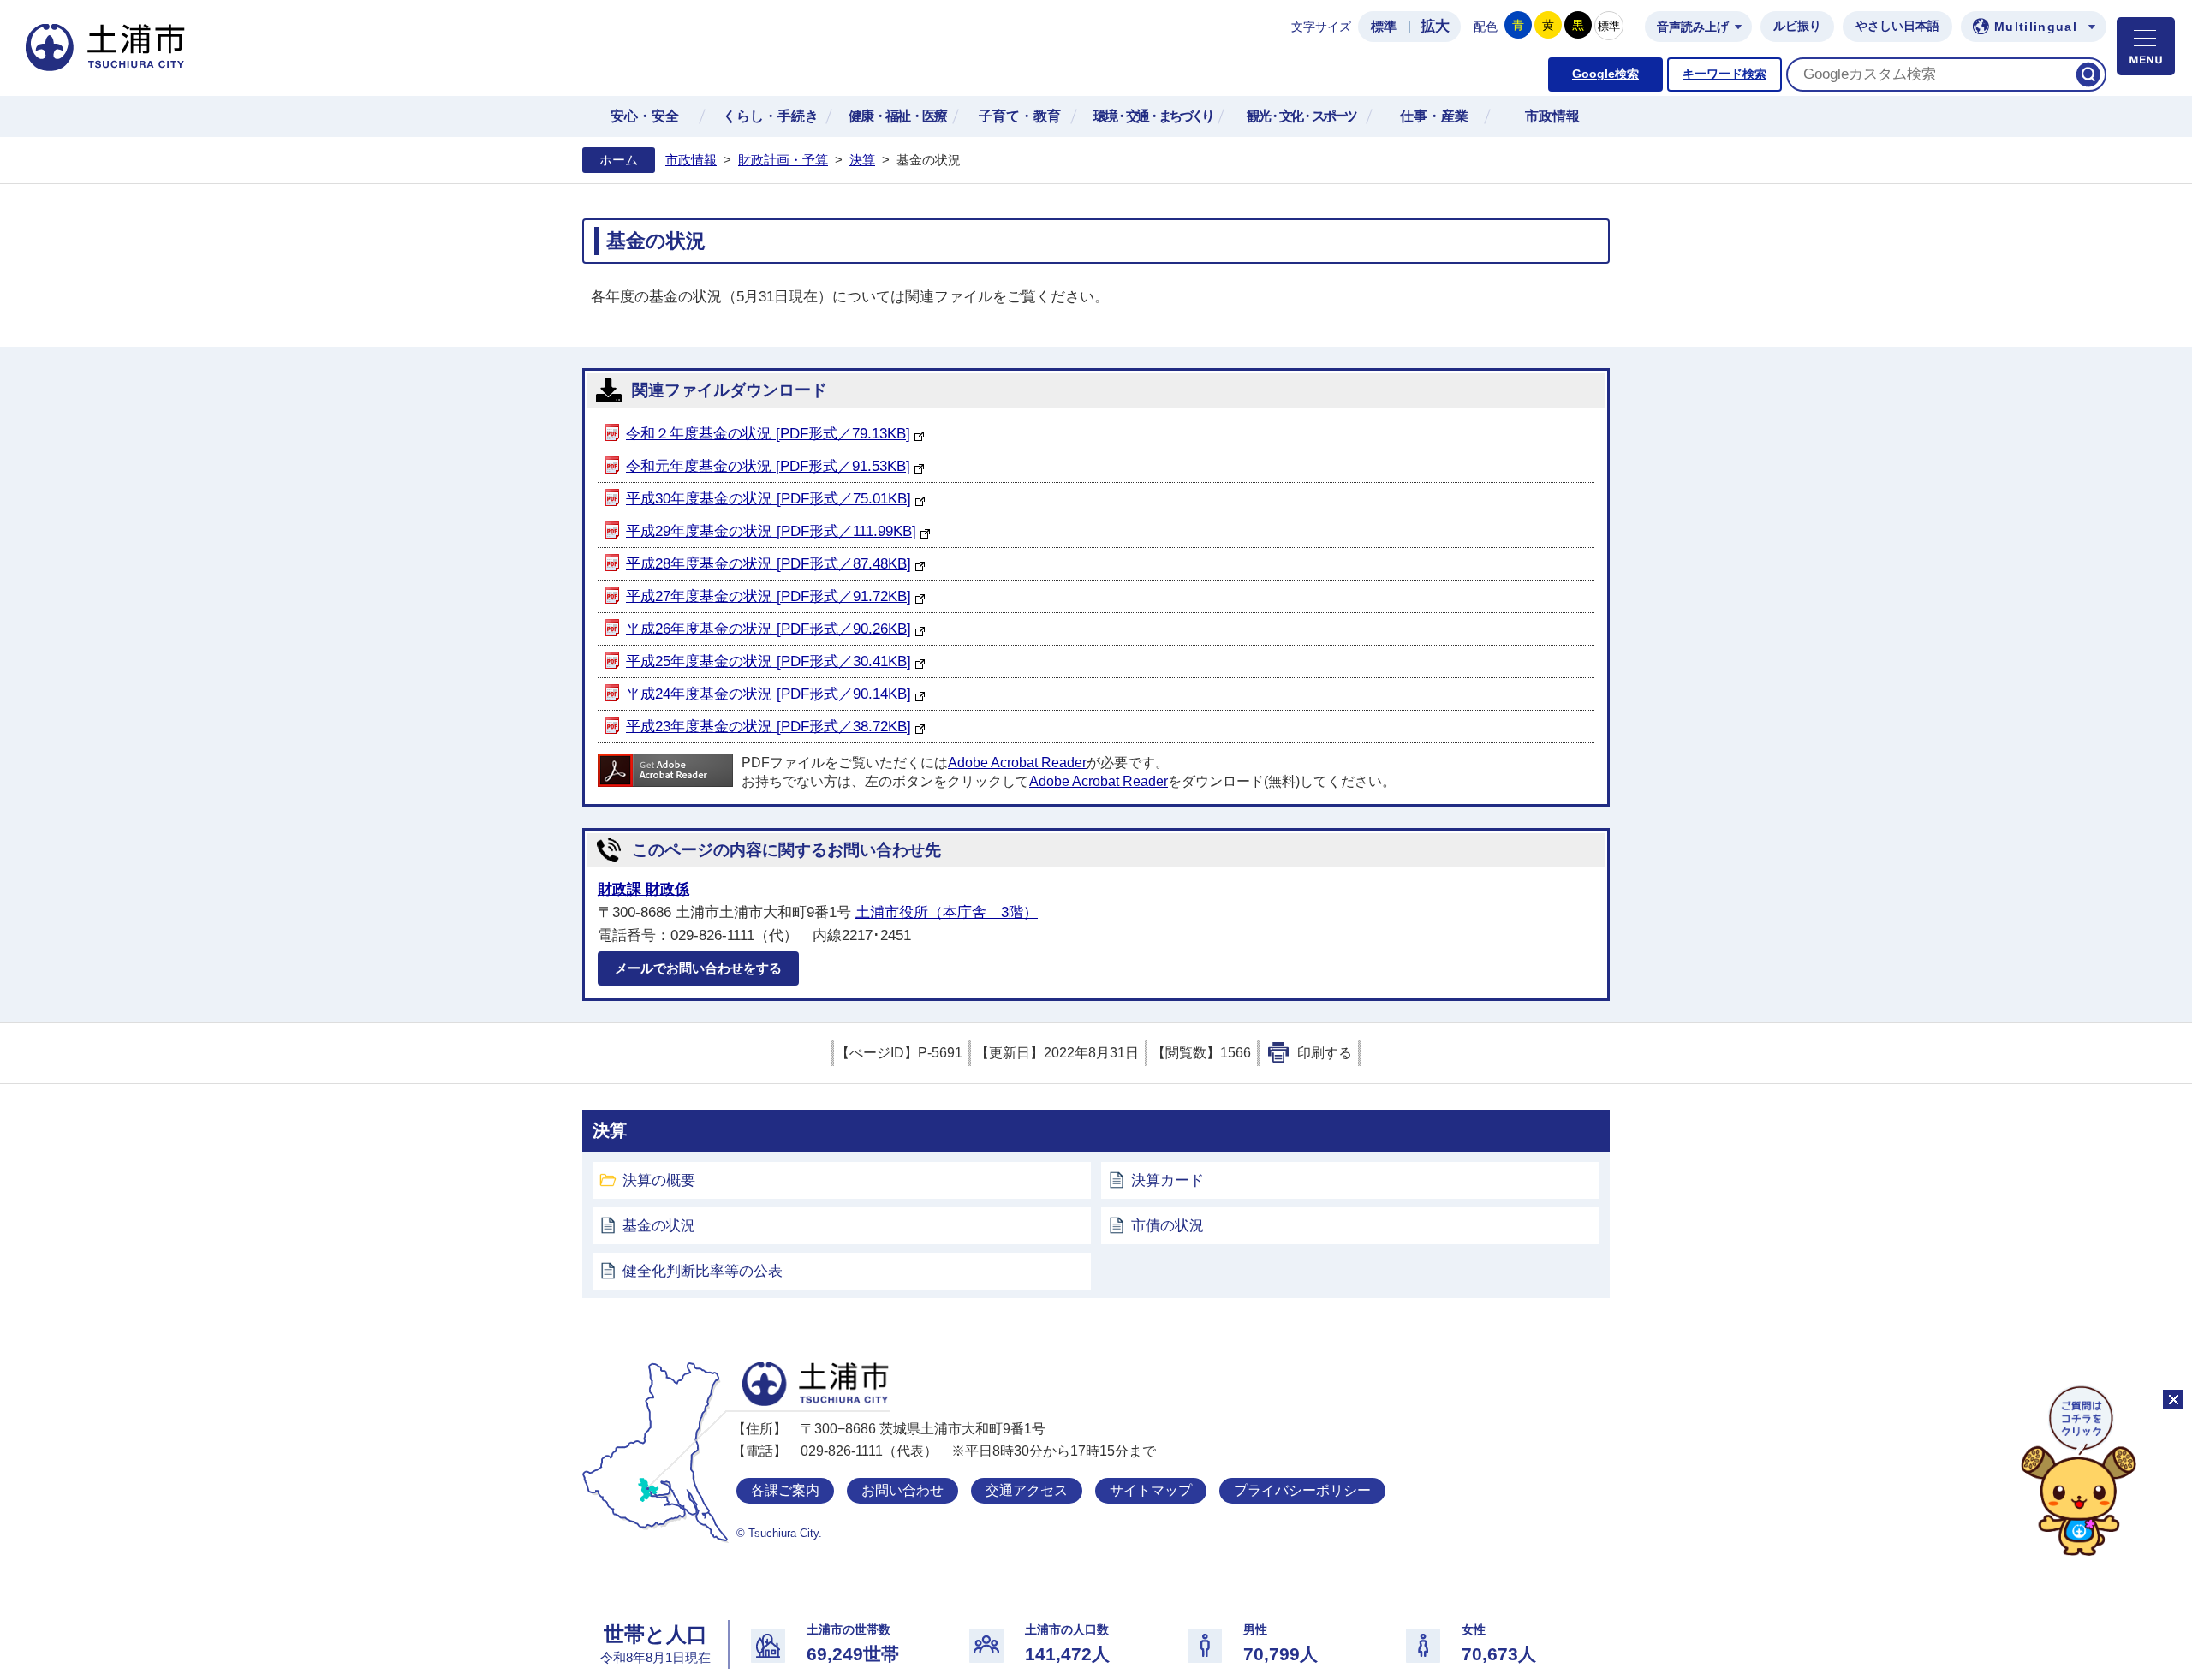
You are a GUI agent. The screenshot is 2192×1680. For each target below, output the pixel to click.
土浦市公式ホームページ (105, 48)
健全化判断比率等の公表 (703, 1271)
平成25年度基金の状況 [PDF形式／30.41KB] (768, 661)
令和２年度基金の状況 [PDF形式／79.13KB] (768, 434)
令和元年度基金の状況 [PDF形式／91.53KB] (768, 466)
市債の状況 (1167, 1226)
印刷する (1325, 1053)
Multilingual (2036, 27)
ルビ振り (1797, 26)
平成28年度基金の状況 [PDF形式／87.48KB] (768, 564)
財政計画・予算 (783, 160)
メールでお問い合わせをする (698, 968)
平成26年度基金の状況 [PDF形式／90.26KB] (768, 629)
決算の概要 (659, 1180)
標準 (1384, 27)
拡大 (1435, 26)
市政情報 (691, 160)
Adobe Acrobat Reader (1017, 763)
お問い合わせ (902, 1490)
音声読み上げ (1693, 27)
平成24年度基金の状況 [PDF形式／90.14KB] (768, 694)
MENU (2146, 46)
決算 (862, 160)
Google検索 (1605, 74)
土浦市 (816, 1384)
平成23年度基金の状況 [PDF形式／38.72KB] (768, 727)
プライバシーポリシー (1302, 1490)
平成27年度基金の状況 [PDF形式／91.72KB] (768, 596)
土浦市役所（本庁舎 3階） (947, 912)
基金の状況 (659, 1226)
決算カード (1167, 1180)
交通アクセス (1027, 1490)
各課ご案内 (785, 1490)
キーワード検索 (1724, 74)
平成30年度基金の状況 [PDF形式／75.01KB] (768, 499)
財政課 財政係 (643, 889)
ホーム (619, 160)
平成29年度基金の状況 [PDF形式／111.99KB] (771, 531)
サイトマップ (1151, 1490)
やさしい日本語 (1897, 26)
